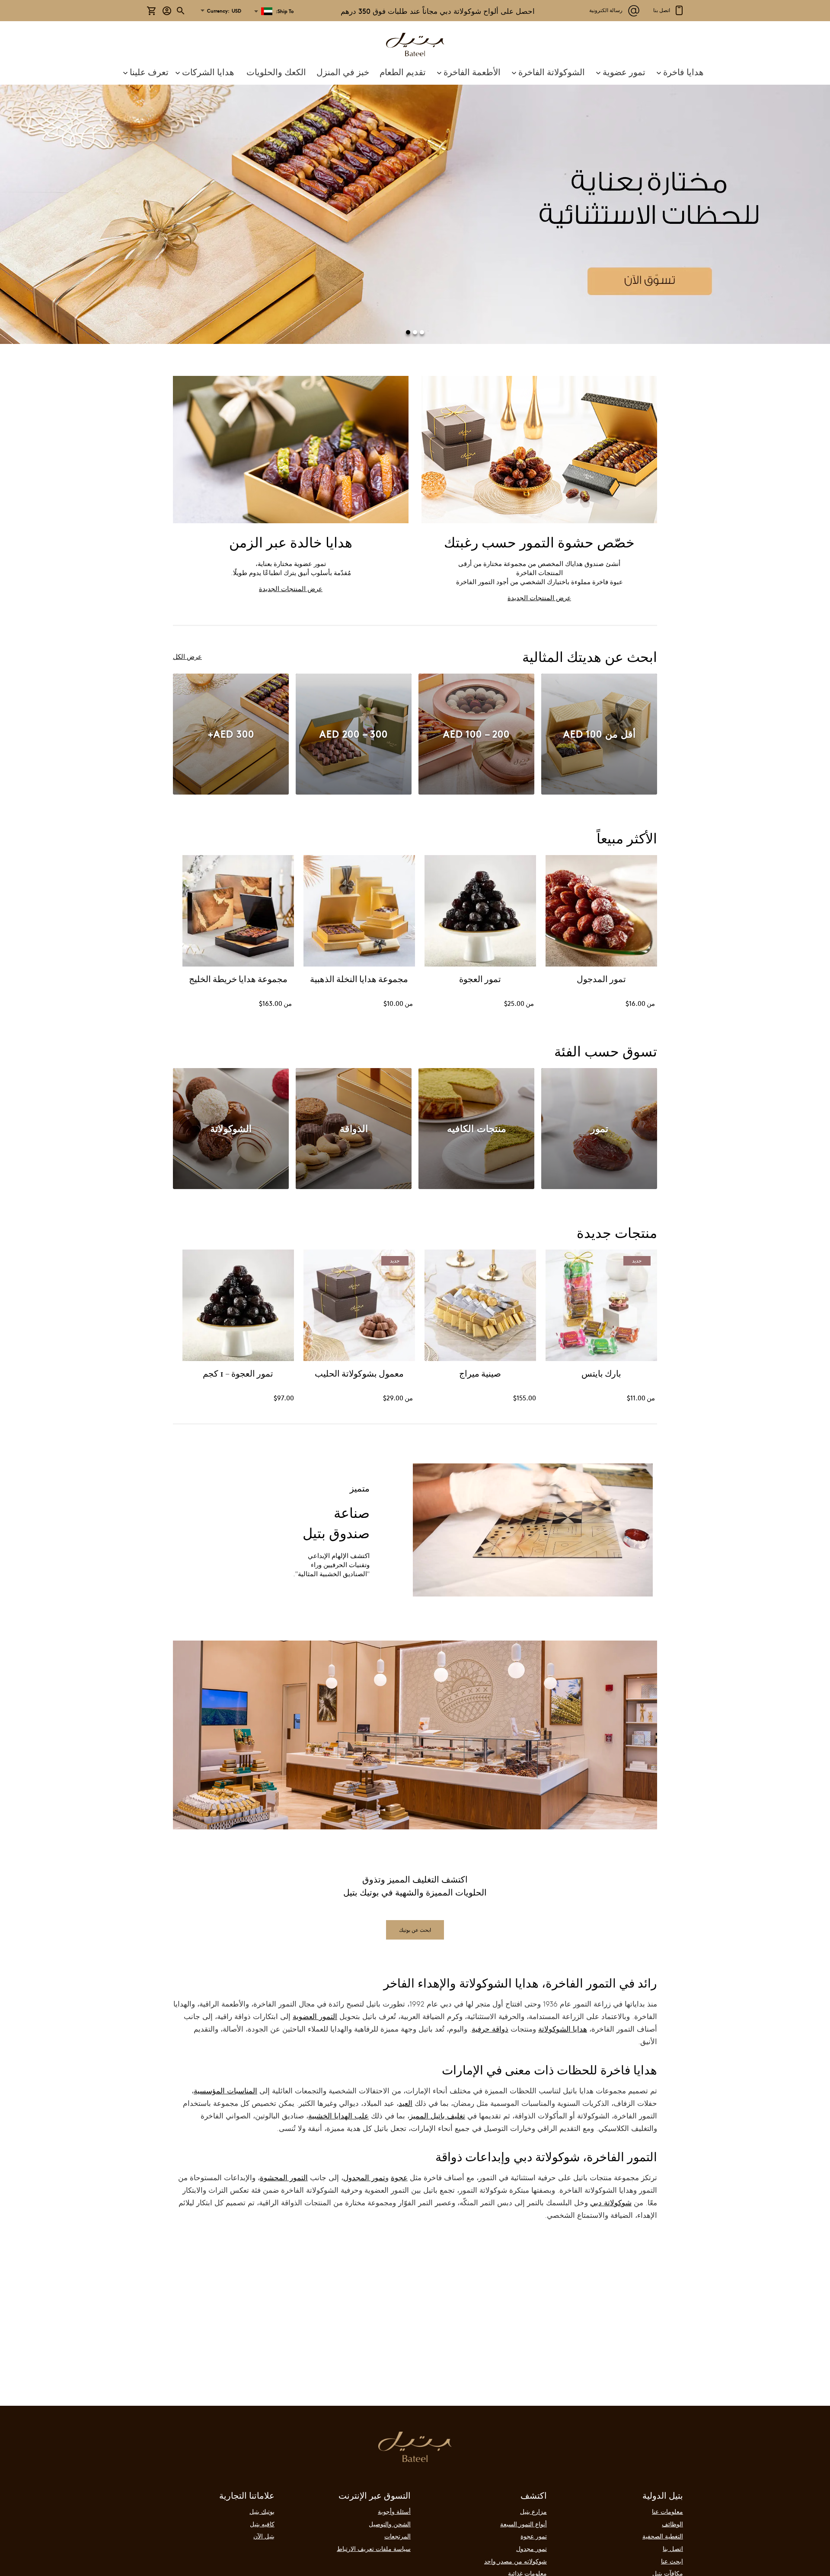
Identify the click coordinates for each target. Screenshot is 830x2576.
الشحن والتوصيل (390, 2524)
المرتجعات (397, 2536)
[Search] (181, 11)
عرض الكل (187, 656)
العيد (405, 2103)
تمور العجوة (480, 980)
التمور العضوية (315, 2016)
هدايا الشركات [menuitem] (208, 72)
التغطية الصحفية (663, 2536)
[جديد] (601, 1358)
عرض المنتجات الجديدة (539, 597)
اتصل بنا (673, 2548)
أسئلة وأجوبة (394, 2511)
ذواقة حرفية (490, 2029)
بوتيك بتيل (262, 2511)
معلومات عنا (667, 2511)
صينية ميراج (480, 1374)
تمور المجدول (364, 2177)
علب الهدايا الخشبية (338, 2116)
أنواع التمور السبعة (524, 2524)
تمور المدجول (601, 980)
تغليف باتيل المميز (437, 2116)
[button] (223, 11)
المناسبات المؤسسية (225, 2091)
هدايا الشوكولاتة (563, 2029)
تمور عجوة (534, 2536)
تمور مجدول (532, 2548)
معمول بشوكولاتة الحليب (359, 1374)
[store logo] (415, 46)
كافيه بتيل (262, 2524)
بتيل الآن (264, 2536)
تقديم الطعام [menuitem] (403, 72)
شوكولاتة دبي (611, 2202)
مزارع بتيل (533, 2511)
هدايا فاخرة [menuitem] (683, 72)
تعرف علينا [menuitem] (149, 72)
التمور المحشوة (284, 2177)
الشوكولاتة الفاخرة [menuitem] (552, 72)
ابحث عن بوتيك (415, 1930)
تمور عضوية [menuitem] (624, 72)
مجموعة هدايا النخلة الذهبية (359, 980)
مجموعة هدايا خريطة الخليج (238, 980)
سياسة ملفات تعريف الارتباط (374, 2548)
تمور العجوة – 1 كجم (238, 1374)
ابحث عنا (672, 2561)
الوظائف (672, 2524)
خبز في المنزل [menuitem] (343, 72)
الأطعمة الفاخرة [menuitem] (472, 72)
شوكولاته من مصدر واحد (516, 2561)
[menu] (415, 72)
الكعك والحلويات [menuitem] (276, 72)
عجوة (399, 2177)
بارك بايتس (601, 1374)
